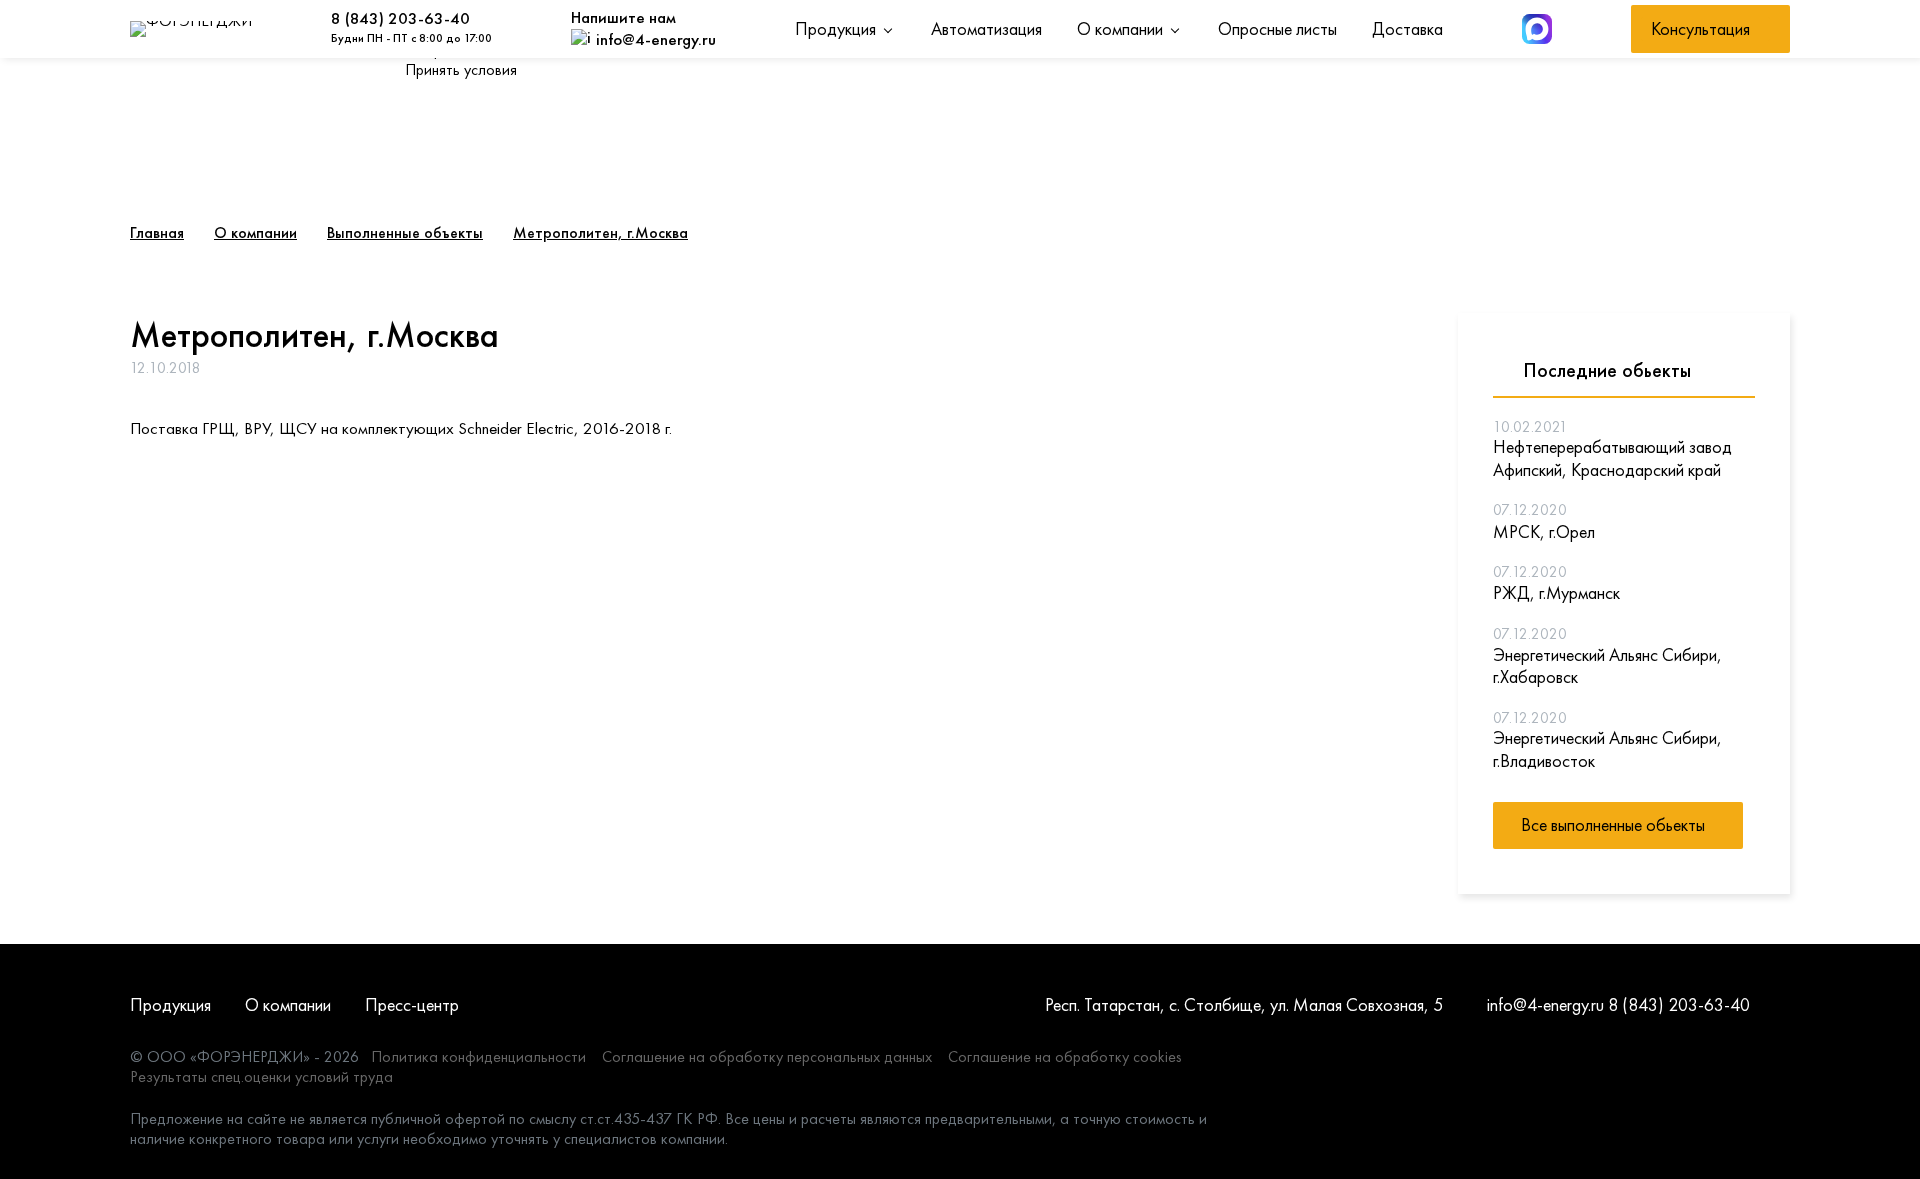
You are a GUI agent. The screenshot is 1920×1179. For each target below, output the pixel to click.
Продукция (835, 28)
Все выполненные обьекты (1613, 824)
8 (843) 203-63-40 (400, 18)
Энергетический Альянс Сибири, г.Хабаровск (1607, 666)
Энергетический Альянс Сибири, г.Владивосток (1607, 749)
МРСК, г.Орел (1544, 532)
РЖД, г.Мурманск (1556, 593)
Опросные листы (1277, 28)
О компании (1120, 28)
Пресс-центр (412, 1005)
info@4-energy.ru (1545, 1005)
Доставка (1407, 28)
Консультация (1700, 28)
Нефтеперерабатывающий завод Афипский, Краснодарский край (1612, 458)
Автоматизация (986, 28)
